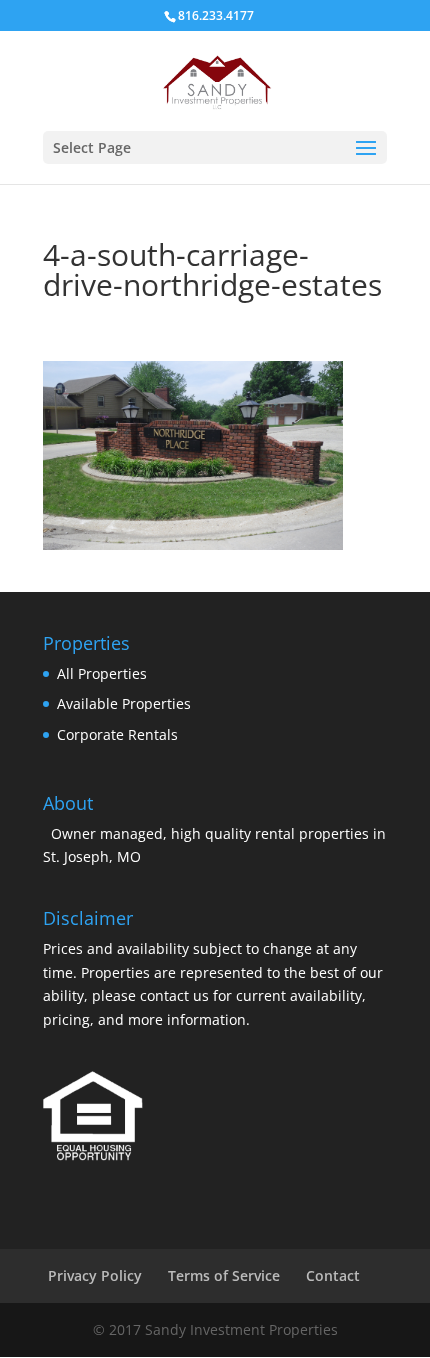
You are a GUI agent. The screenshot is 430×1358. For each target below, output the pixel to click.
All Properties (102, 673)
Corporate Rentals (117, 734)
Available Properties (124, 703)
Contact (333, 1275)
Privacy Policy (95, 1275)
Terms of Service (224, 1275)
